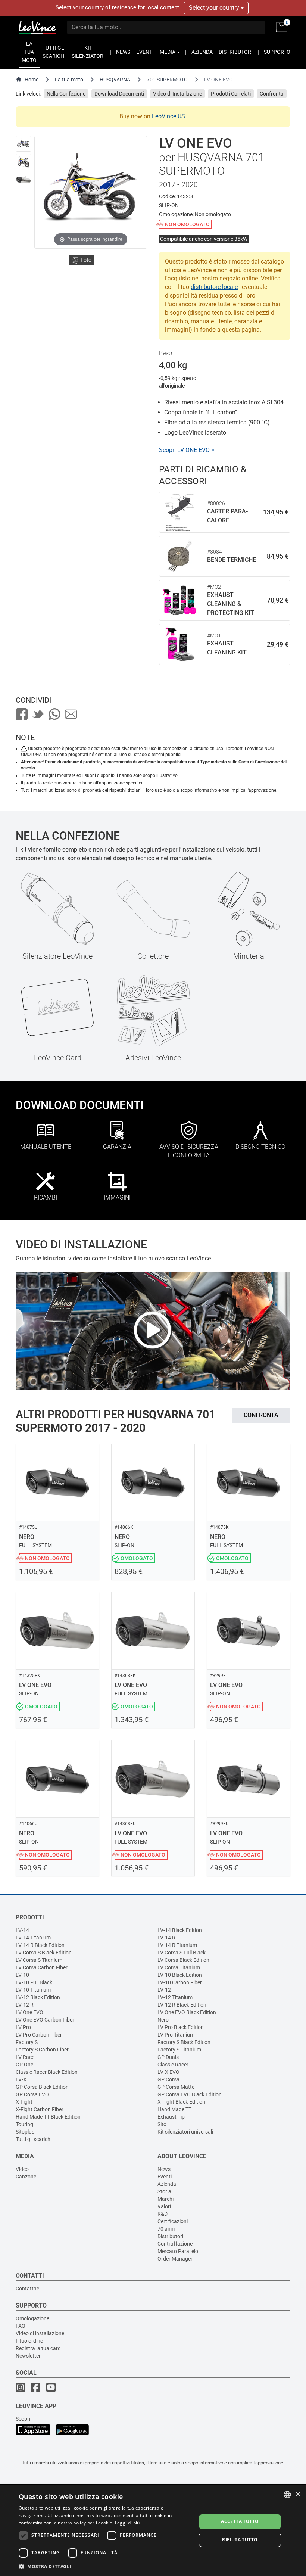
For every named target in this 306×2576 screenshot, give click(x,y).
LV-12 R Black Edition (182, 2005)
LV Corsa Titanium (179, 1967)
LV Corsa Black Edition (183, 1960)
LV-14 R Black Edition (40, 1945)
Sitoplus (25, 2132)
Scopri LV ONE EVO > (187, 450)
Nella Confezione (66, 94)
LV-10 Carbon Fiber (180, 1982)
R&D (163, 2214)
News (164, 2169)
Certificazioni (173, 2221)
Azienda (167, 2184)
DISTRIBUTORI (236, 52)
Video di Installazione (177, 94)
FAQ (21, 2326)
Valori (164, 2206)
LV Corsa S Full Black (182, 1953)
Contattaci (28, 2289)
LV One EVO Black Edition (187, 2012)
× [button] (298, 2494)
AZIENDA (202, 52)
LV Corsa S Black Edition (44, 1953)
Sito (162, 2124)
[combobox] (287, 2495)
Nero (163, 2020)
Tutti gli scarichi (34, 2139)
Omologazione (32, 2318)
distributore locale (214, 287)
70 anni (166, 2229)
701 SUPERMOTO (167, 80)
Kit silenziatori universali (185, 2132)
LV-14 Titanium (33, 1938)
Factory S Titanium (179, 2050)
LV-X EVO (168, 2072)
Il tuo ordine (29, 2341)
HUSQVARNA (115, 80)
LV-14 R (166, 1938)
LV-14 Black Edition (180, 1930)
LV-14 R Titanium (177, 1945)
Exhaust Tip (171, 2117)
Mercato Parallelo (178, 2251)
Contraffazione (175, 2244)
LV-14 (22, 1930)
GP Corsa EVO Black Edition (190, 2094)
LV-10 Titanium (33, 1990)
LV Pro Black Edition (181, 2027)
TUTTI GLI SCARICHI (54, 52)
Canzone (26, 2177)
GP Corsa (168, 2079)
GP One (24, 2065)
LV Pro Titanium (176, 2035)
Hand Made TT (174, 2109)
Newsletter (28, 2356)
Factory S (27, 2042)
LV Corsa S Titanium (39, 1960)
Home (32, 80)
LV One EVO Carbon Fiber (45, 2020)
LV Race (25, 2057)
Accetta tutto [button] (240, 2521)
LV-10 (22, 1975)
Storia (164, 2191)
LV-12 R (25, 2005)
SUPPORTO (277, 52)
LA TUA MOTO (29, 52)
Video (22, 2169)
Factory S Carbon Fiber (42, 2050)
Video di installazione (40, 2333)
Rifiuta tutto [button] (240, 2540)
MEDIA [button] (168, 52)
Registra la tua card (38, 2348)
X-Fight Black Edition (181, 2102)
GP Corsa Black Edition (42, 2087)
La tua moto (69, 80)
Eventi (165, 2177)
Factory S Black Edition (184, 2042)
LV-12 (164, 1990)
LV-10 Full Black (34, 1982)
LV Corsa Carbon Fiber (42, 1967)
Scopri (23, 2419)
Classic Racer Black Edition (47, 2072)
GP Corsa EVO (32, 2094)
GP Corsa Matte (176, 2087)
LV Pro (23, 2027)
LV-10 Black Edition (180, 1975)
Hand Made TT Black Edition (48, 2117)
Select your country (215, 8)
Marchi (166, 2199)
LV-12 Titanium (175, 1997)
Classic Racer (173, 2065)
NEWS (123, 52)
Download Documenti (119, 94)
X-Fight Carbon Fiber (40, 2109)
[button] (105, 2566)
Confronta (272, 94)
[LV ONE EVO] (24, 144)
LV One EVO (29, 2012)
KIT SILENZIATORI (88, 52)
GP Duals (168, 2057)
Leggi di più (127, 2523)
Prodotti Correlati (231, 94)
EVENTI (145, 52)
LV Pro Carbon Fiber (39, 2035)
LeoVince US (168, 116)
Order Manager (175, 2259)
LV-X (21, 2079)
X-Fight (24, 2102)
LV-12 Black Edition (38, 1997)
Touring (24, 2124)
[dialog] (153, 2531)
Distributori (170, 2236)
